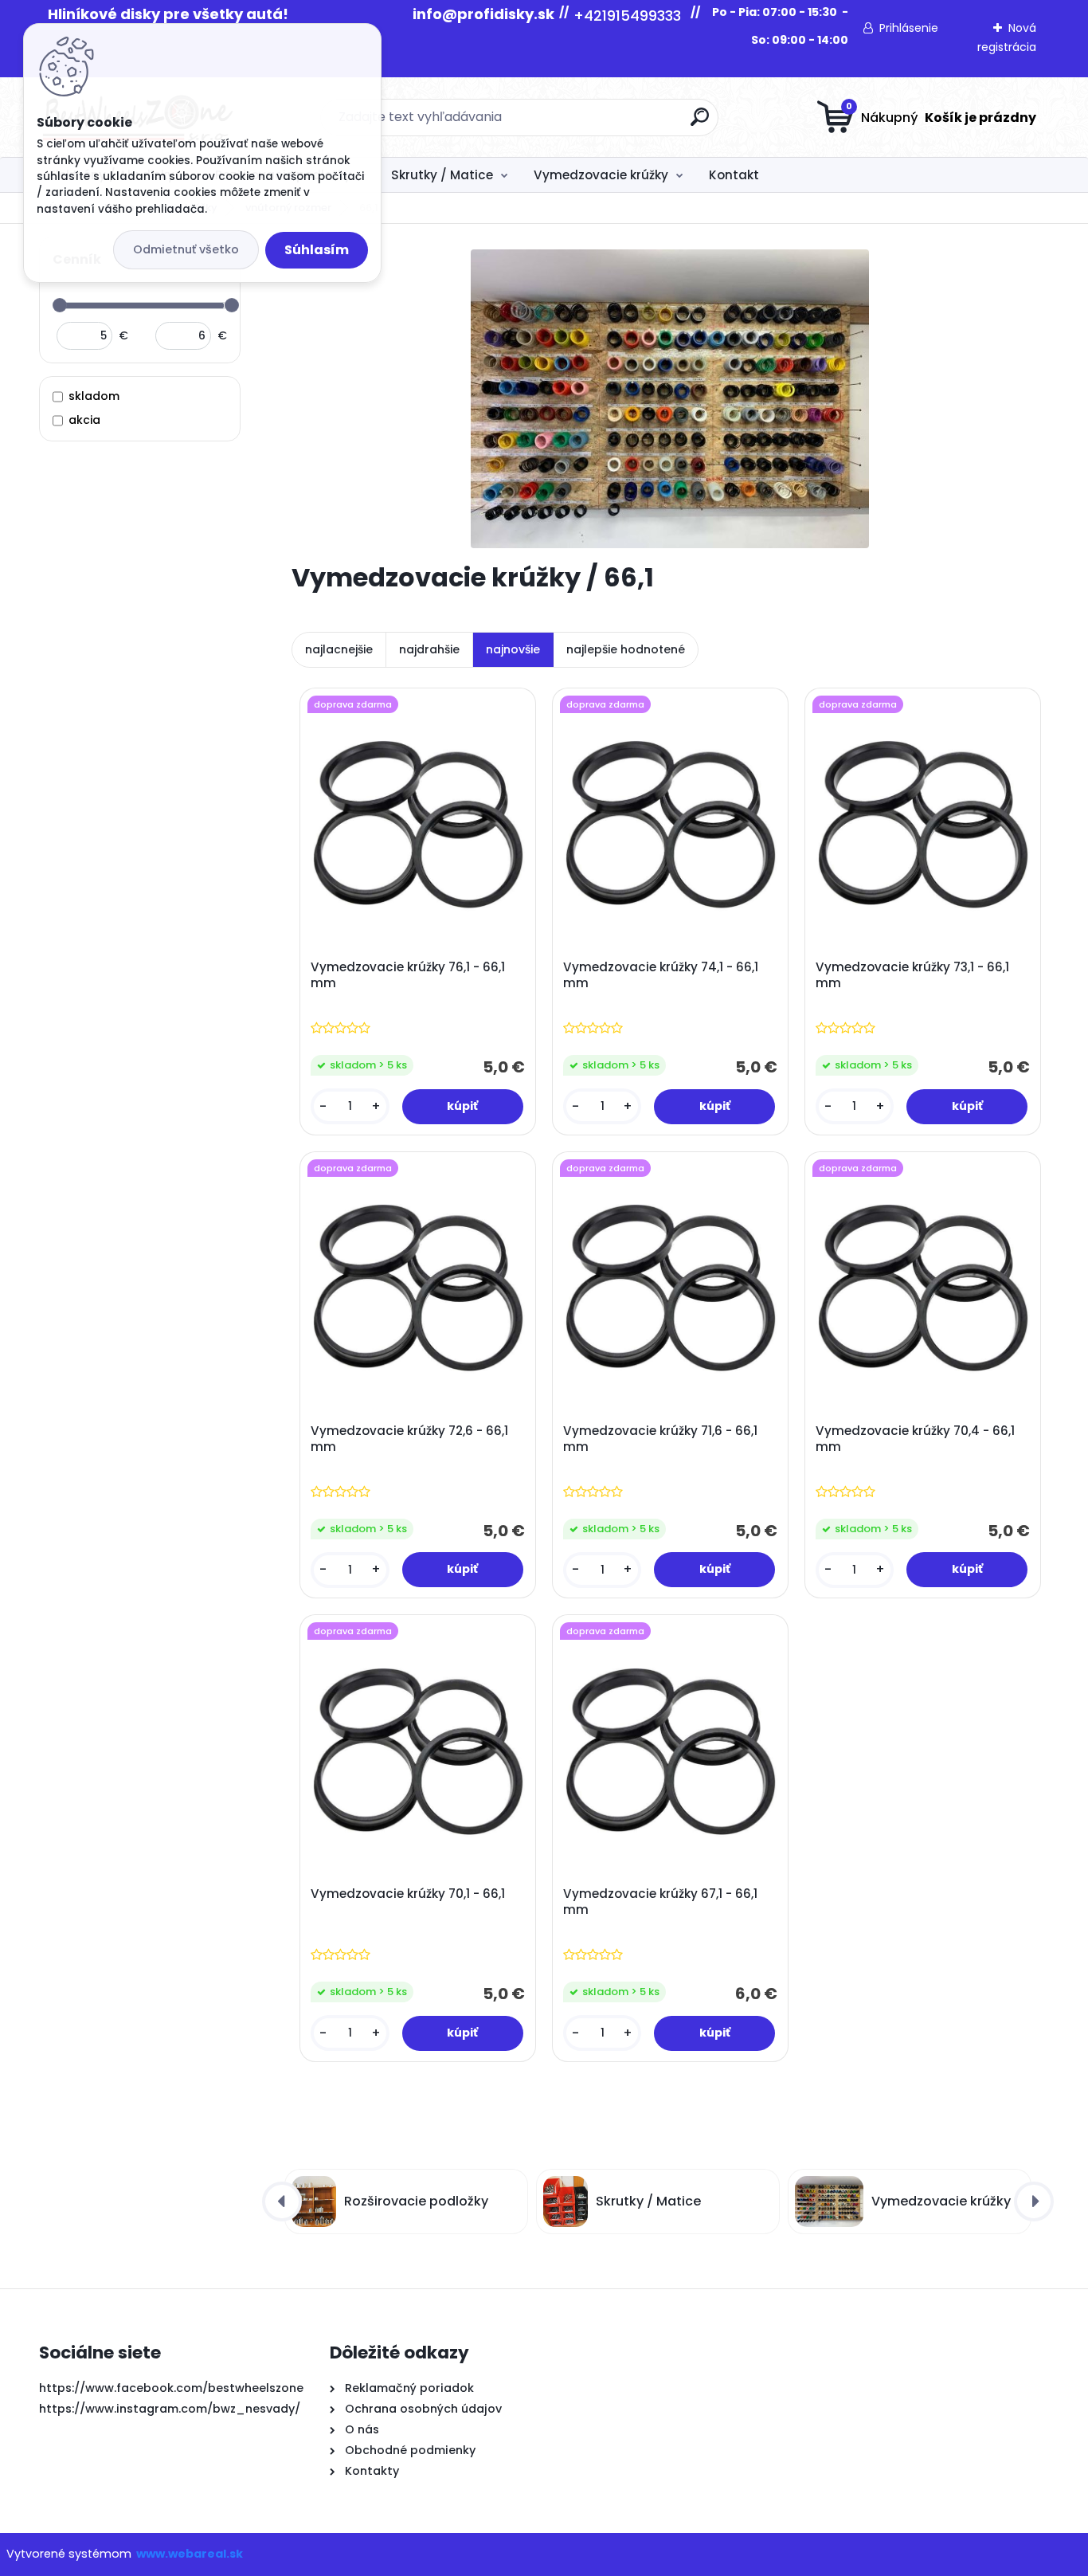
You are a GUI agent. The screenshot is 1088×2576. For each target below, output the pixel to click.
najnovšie (513, 649)
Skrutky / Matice (442, 175)
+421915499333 (627, 16)
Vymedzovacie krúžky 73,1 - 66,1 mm (912, 975)
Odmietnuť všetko (186, 249)
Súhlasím (317, 250)
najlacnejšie (339, 649)
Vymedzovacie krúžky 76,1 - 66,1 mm (408, 975)
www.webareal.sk (190, 2554)
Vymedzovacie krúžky (601, 175)
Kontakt (734, 175)
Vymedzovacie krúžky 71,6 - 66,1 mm (660, 1439)
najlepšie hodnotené (626, 649)
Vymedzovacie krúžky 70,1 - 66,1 (408, 1894)
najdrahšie (429, 649)
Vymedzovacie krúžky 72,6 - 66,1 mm (409, 1439)
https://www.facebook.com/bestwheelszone (171, 2388)
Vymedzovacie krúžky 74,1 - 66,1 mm (661, 975)
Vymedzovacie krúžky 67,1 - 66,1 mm (660, 1902)
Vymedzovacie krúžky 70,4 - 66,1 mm (915, 1439)
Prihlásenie (909, 28)
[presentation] (282, 2202)
